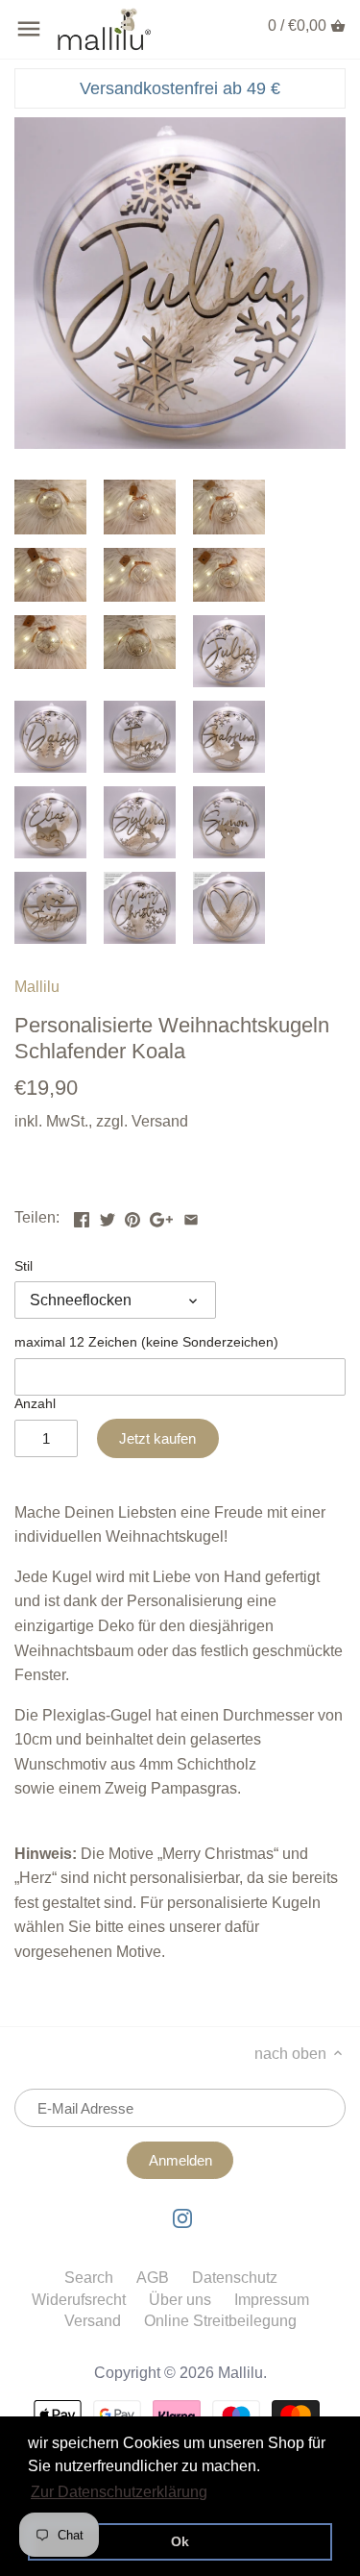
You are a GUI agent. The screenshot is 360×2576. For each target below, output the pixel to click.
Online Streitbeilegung (220, 2321)
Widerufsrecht (79, 2300)
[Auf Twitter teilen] (108, 1215)
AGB (153, 2278)
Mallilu (37, 987)
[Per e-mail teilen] (191, 1215)
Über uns (180, 2300)
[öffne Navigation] (29, 29)
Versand (160, 1121)
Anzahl (35, 1403)
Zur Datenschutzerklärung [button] (119, 2492)
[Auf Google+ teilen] (161, 1215)
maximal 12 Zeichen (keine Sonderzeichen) (146, 1342)
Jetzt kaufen (157, 1438)
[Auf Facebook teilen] (82, 1215)
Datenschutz (235, 2278)
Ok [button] (180, 2541)
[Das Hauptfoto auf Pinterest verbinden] (132, 1215)
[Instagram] (182, 2218)
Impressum (272, 2300)
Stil (24, 1266)
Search (89, 2278)
